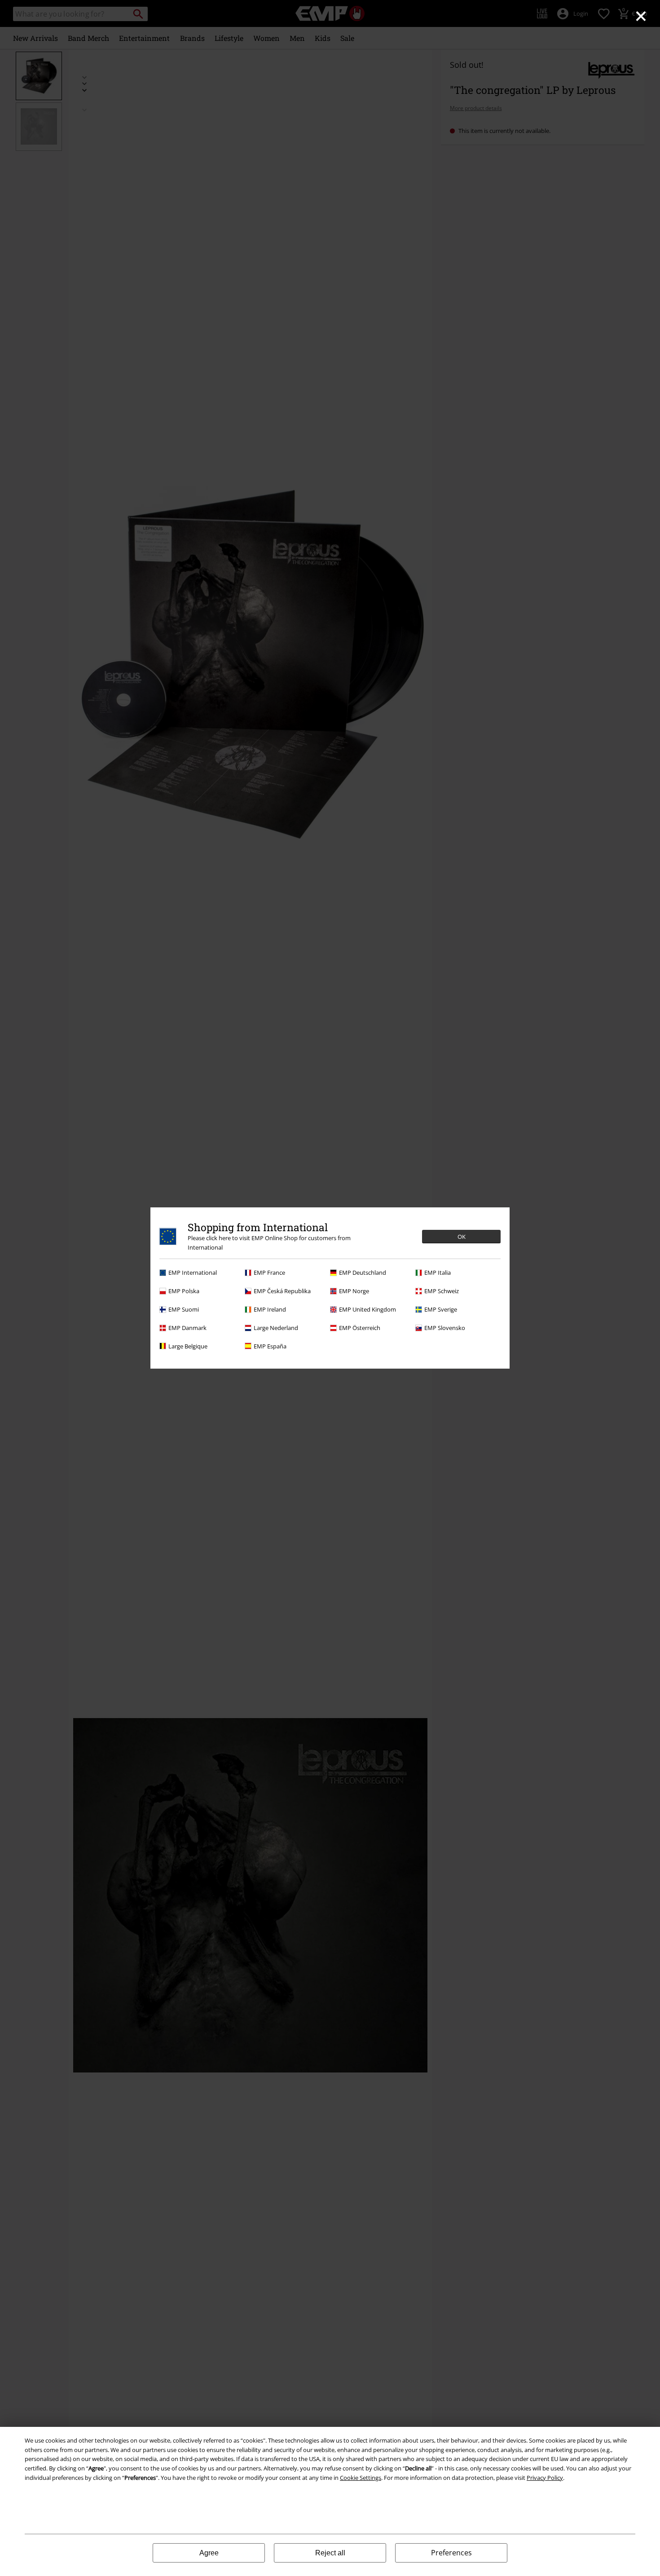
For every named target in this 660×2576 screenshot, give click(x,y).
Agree (209, 2553)
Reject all (330, 2553)
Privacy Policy (545, 2478)
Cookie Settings (361, 2478)
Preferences (451, 2553)
